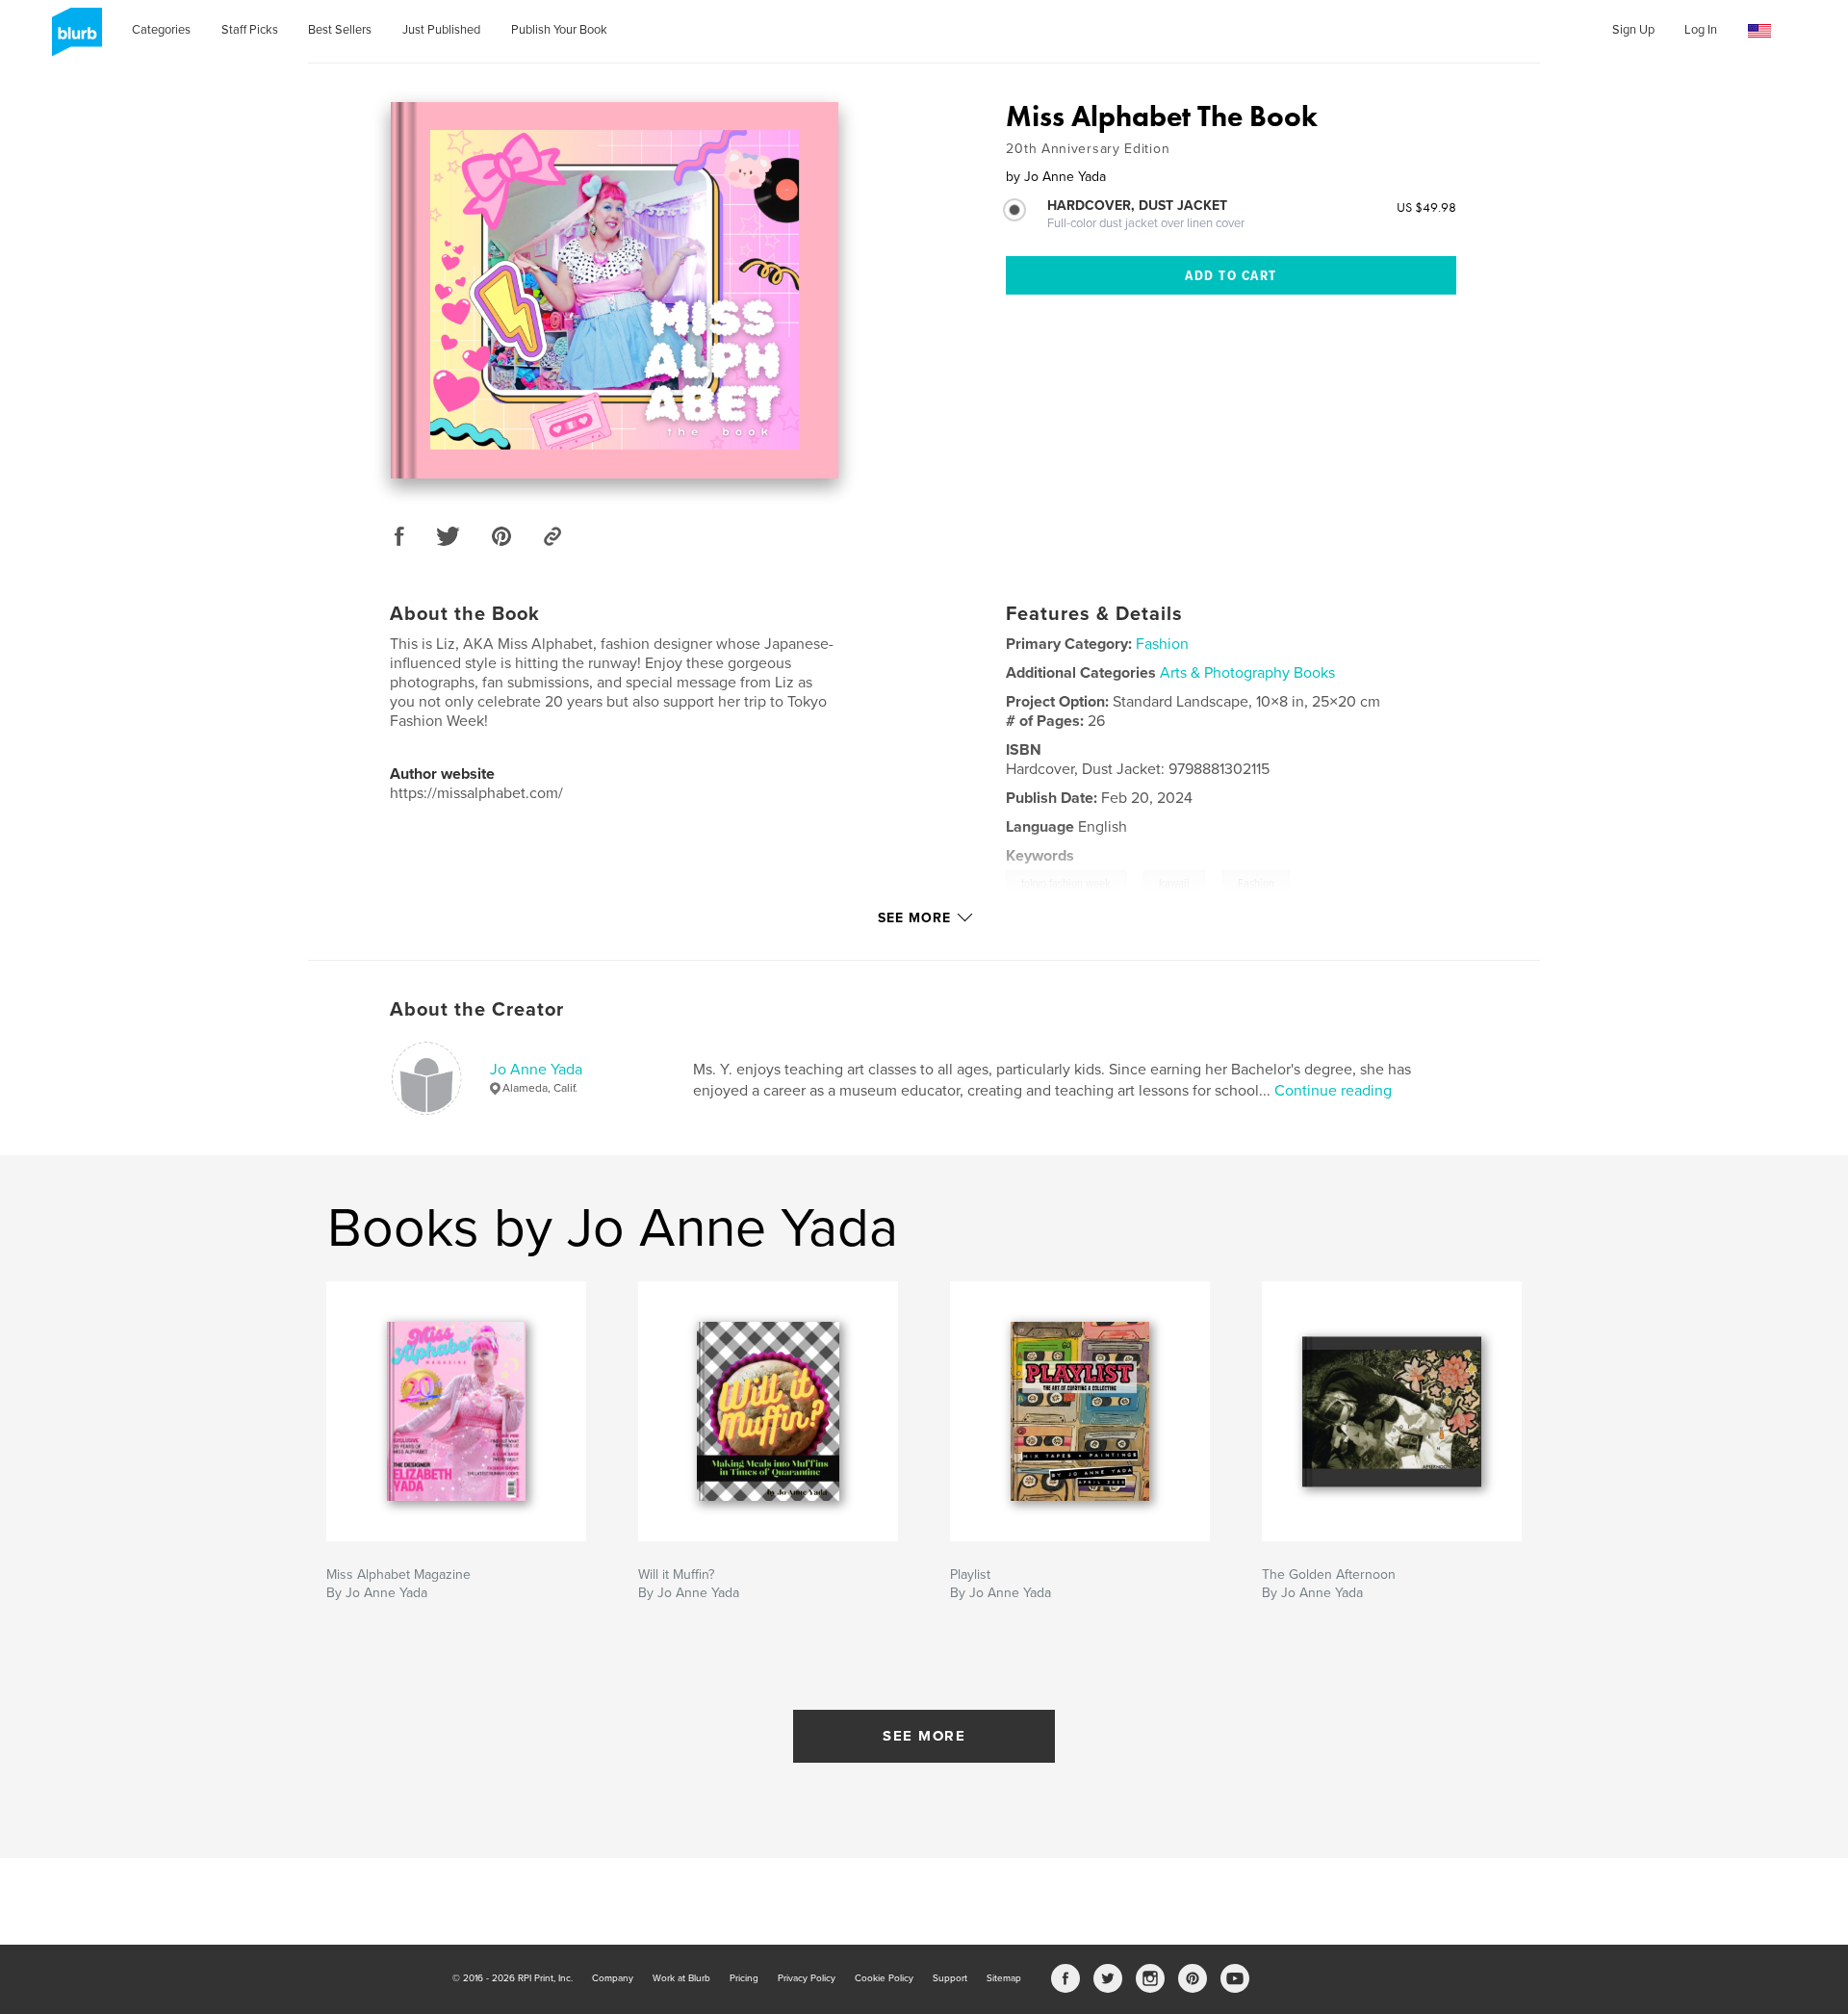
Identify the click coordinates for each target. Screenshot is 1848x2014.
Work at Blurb (681, 1978)
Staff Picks (250, 30)
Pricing (744, 1978)
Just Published (441, 30)
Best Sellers (340, 30)
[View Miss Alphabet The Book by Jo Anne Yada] (615, 290)
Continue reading (1333, 1091)
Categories (161, 30)
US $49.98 (1426, 207)
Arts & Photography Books (1247, 673)
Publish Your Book (559, 30)
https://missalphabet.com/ (476, 793)
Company (613, 1978)
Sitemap (1004, 1978)
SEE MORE (924, 1736)
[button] (1759, 31)
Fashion (1162, 644)
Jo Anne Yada (536, 1070)
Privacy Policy (807, 1978)
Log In (1701, 30)
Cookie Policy (884, 1978)
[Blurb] (74, 39)
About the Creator (477, 1010)
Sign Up (1633, 30)
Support (950, 1978)
